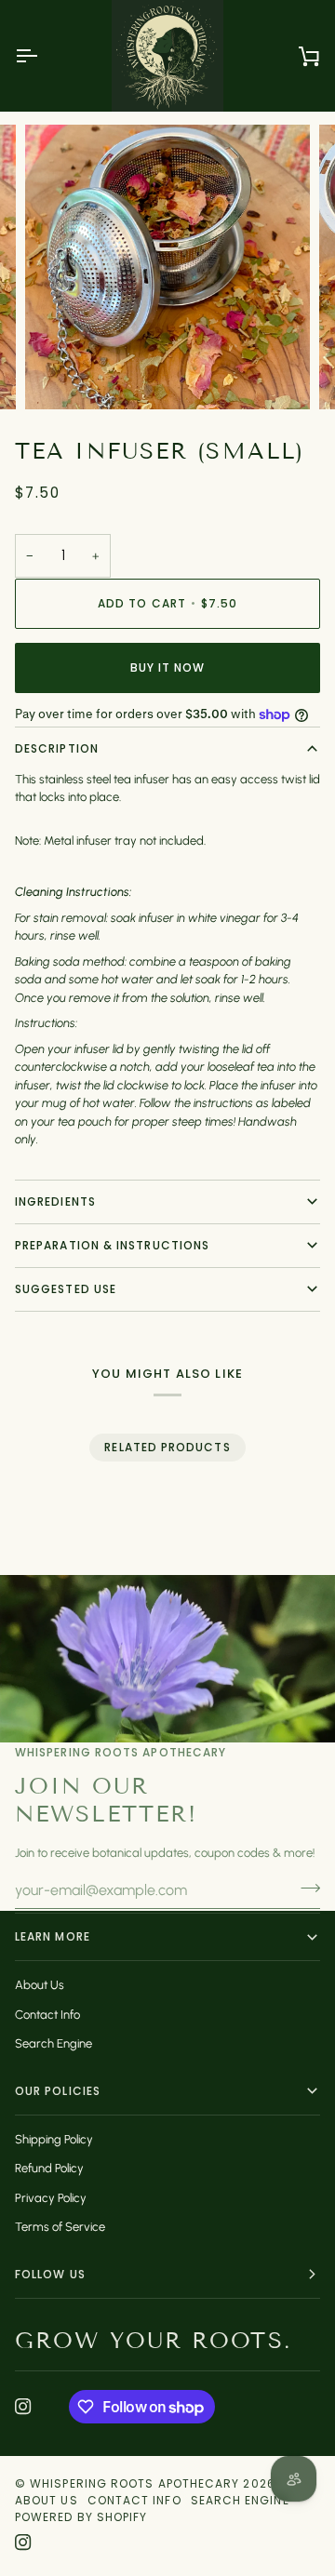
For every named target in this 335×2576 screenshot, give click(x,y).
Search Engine (54, 2043)
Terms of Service (60, 2227)
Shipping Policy (54, 2139)
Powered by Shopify (81, 2517)
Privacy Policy (51, 2198)
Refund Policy (49, 2168)
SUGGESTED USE (66, 1289)
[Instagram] (23, 2407)
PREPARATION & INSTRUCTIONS (112, 1245)
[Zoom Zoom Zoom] (167, 267)
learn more (53, 1936)
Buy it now (168, 667)
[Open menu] (43, 56)
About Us (40, 1985)
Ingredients (55, 1201)
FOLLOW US (50, 2274)
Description (57, 748)
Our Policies (58, 2091)
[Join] (305, 1888)
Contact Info (47, 2015)
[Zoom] (60, 374)
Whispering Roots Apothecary (134, 2483)
